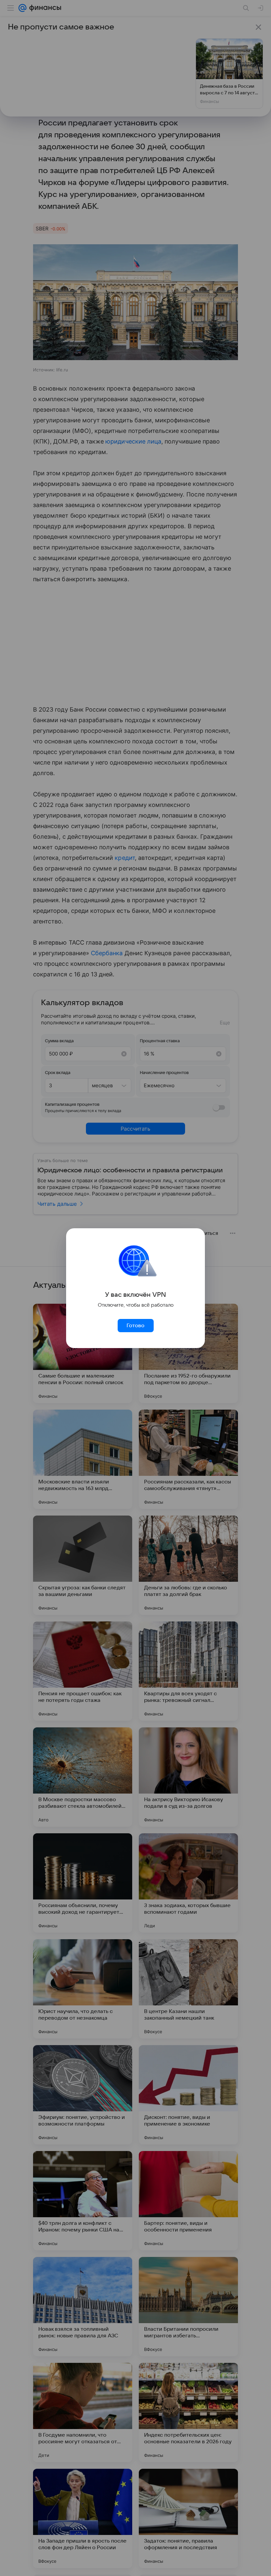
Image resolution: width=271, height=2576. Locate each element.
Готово (135, 1326)
